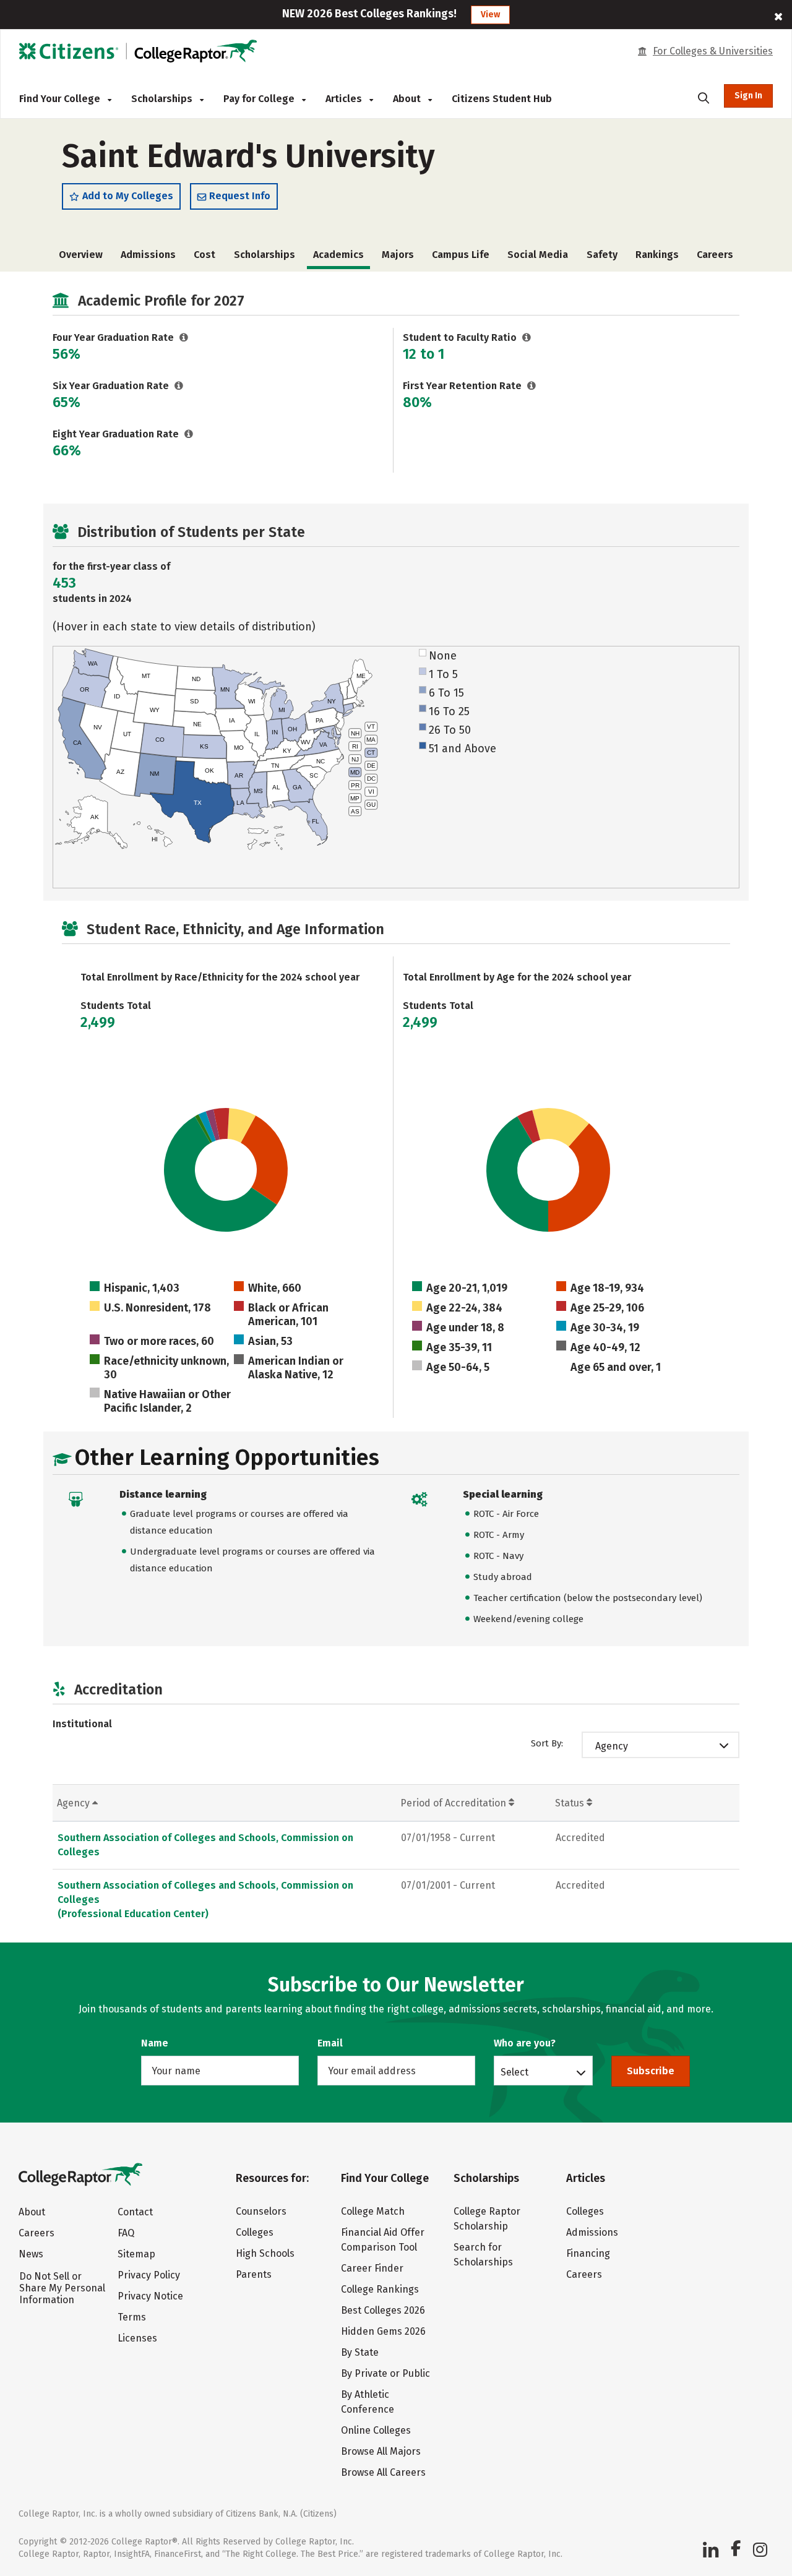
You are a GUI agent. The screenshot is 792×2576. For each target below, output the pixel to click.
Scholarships (163, 99)
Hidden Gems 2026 (383, 2331)
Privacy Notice (150, 2296)
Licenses (137, 2338)
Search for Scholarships (483, 2255)
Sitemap (136, 2254)
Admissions (148, 255)
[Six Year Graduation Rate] (179, 386)
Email (330, 2043)
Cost (204, 255)
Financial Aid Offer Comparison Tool (383, 2240)
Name (155, 2043)
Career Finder (372, 2268)
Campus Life (461, 255)
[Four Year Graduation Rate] (184, 337)
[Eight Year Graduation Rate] (189, 434)
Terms (132, 2317)
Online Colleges (376, 2430)
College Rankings (380, 2289)
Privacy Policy (149, 2275)
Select (514, 2072)
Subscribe (651, 2071)
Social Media (538, 255)
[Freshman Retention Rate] (532, 386)
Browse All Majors (381, 2451)
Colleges (255, 2232)
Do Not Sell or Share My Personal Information (62, 2288)
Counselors (261, 2211)
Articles (345, 99)
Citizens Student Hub (502, 99)
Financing (588, 2253)
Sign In (748, 96)
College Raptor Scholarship (487, 2219)
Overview (81, 255)
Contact (135, 2212)
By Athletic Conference (368, 2402)
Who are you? (525, 2043)
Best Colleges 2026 (383, 2310)
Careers (715, 255)
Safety (602, 255)
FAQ (126, 2233)
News (31, 2254)
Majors (398, 255)
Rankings (657, 255)
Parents (254, 2274)
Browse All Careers (383, 2472)
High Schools (265, 2253)
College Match (373, 2211)
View (490, 15)
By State (360, 2352)
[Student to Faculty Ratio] (527, 337)
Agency (612, 1746)
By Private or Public (385, 2373)
